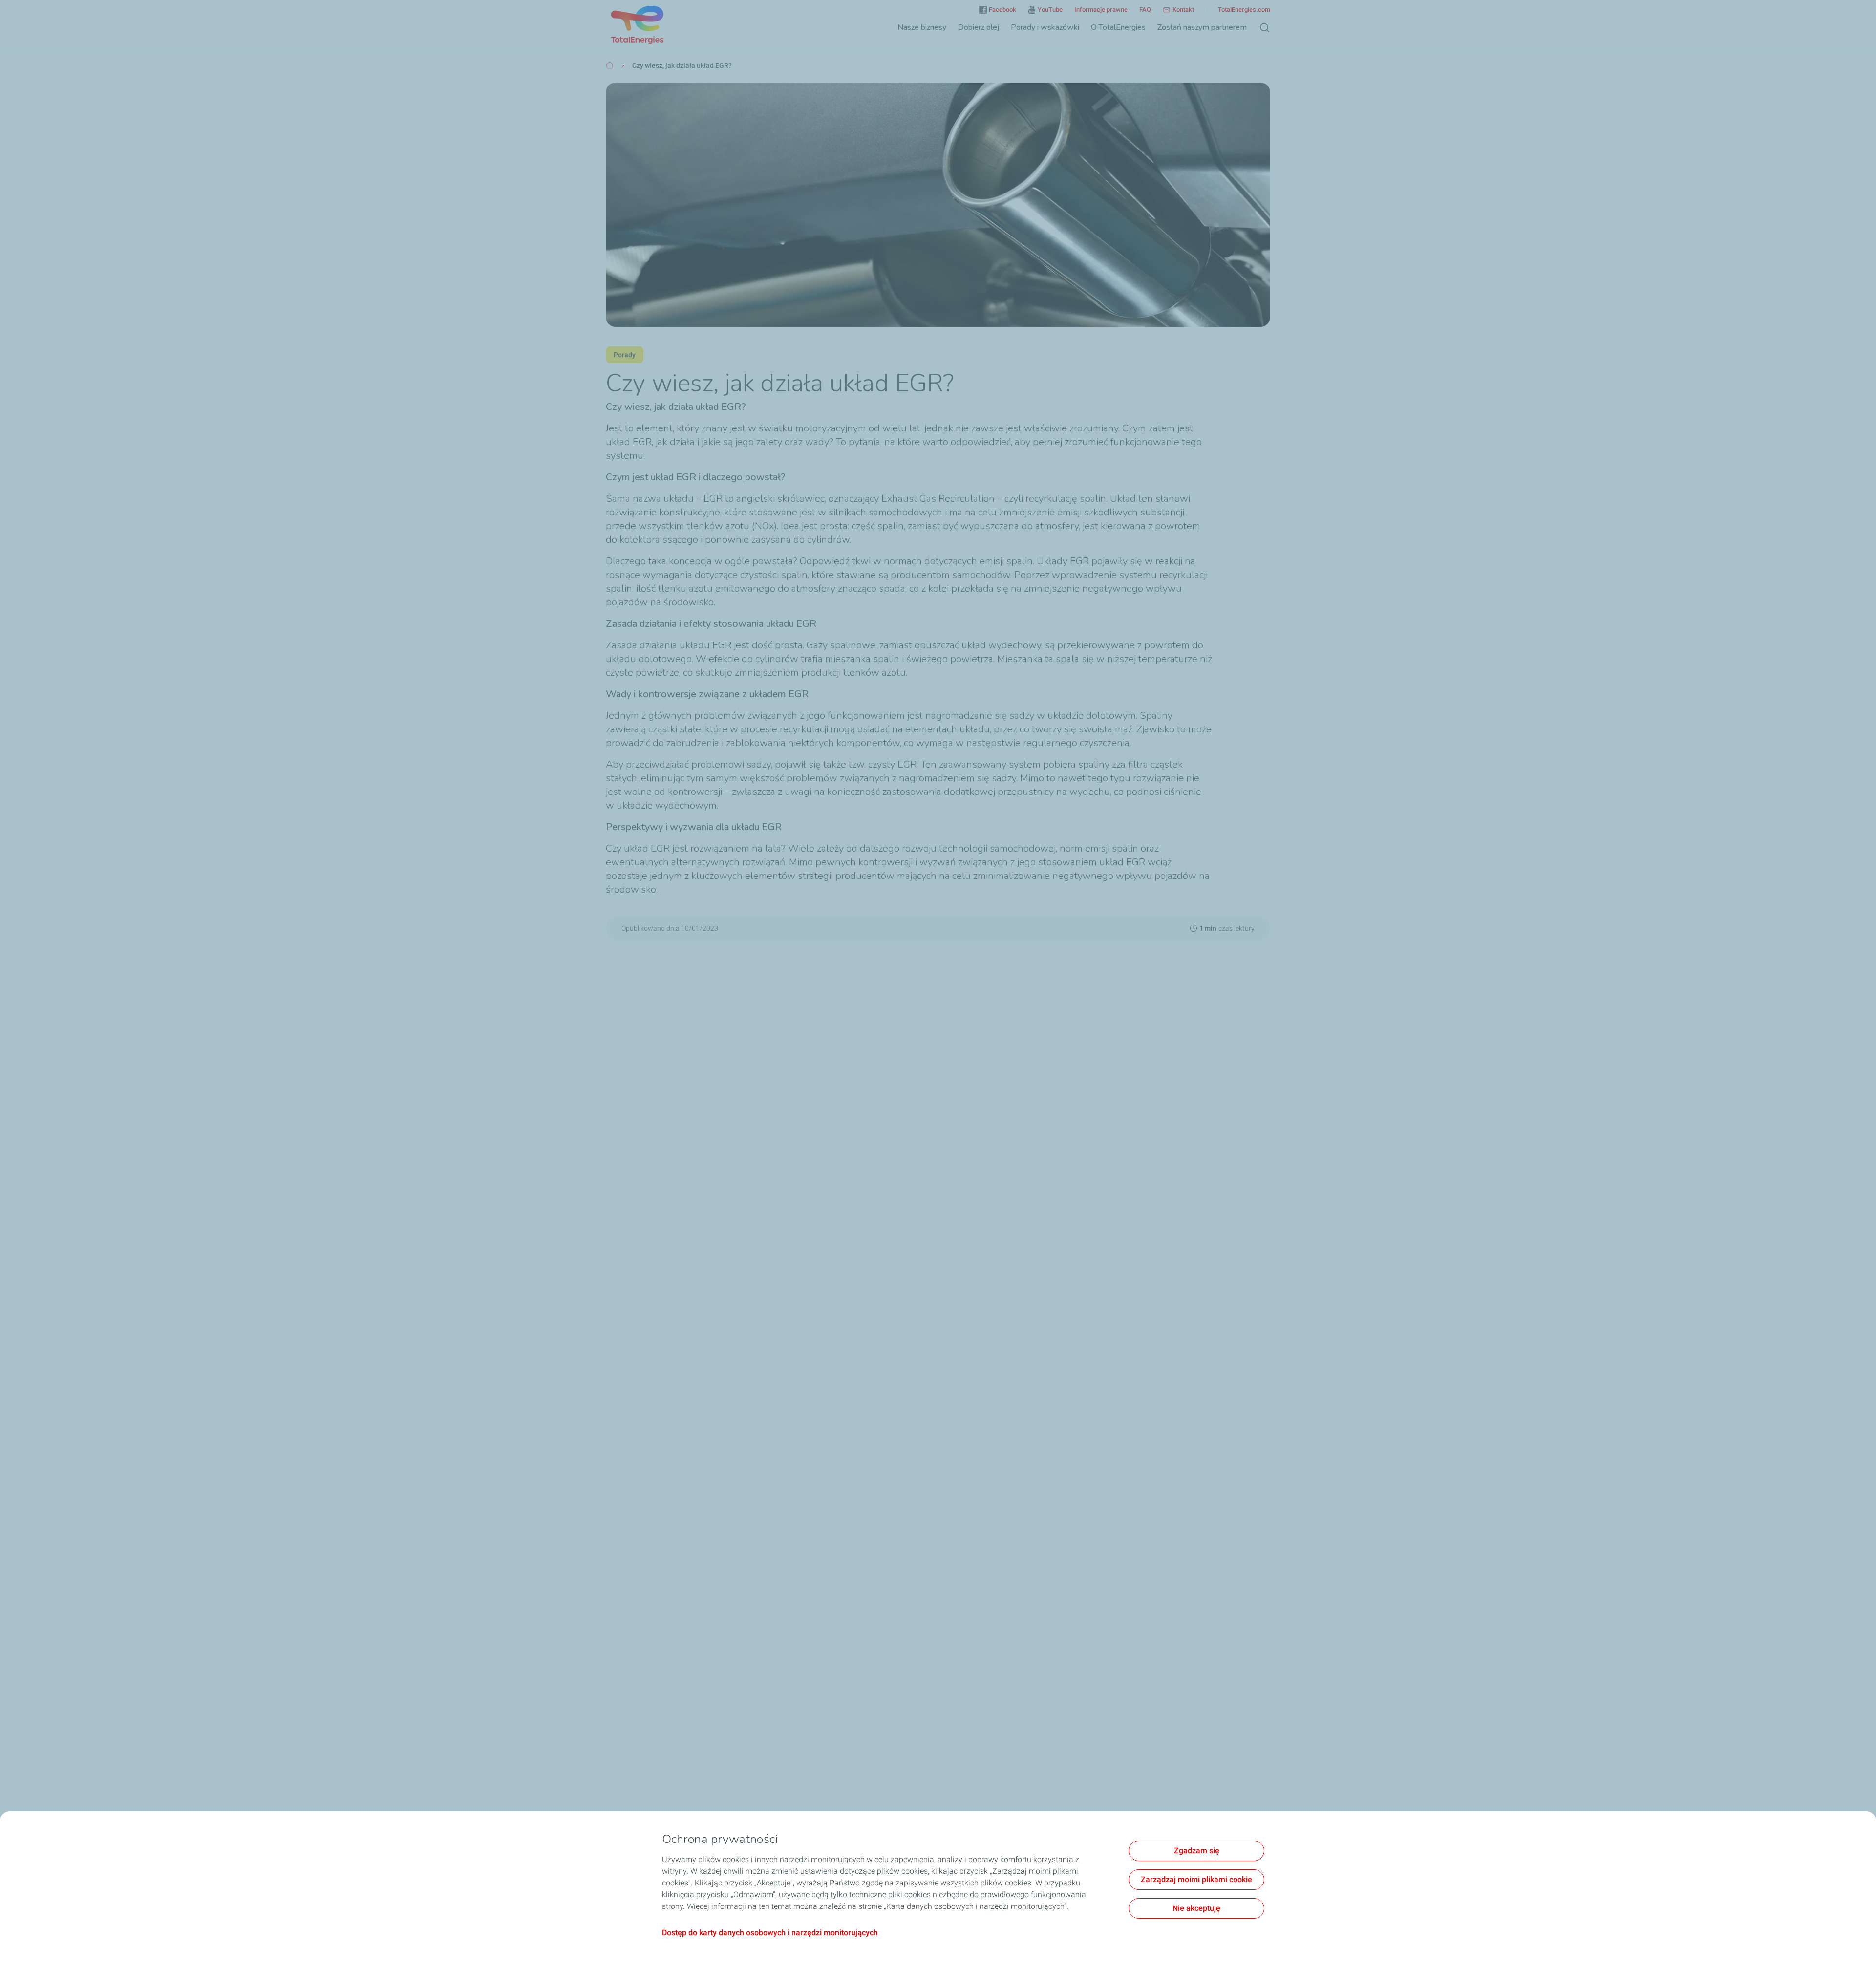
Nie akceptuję (1196, 1908)
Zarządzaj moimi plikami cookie (1196, 1879)
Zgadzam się (1197, 1851)
